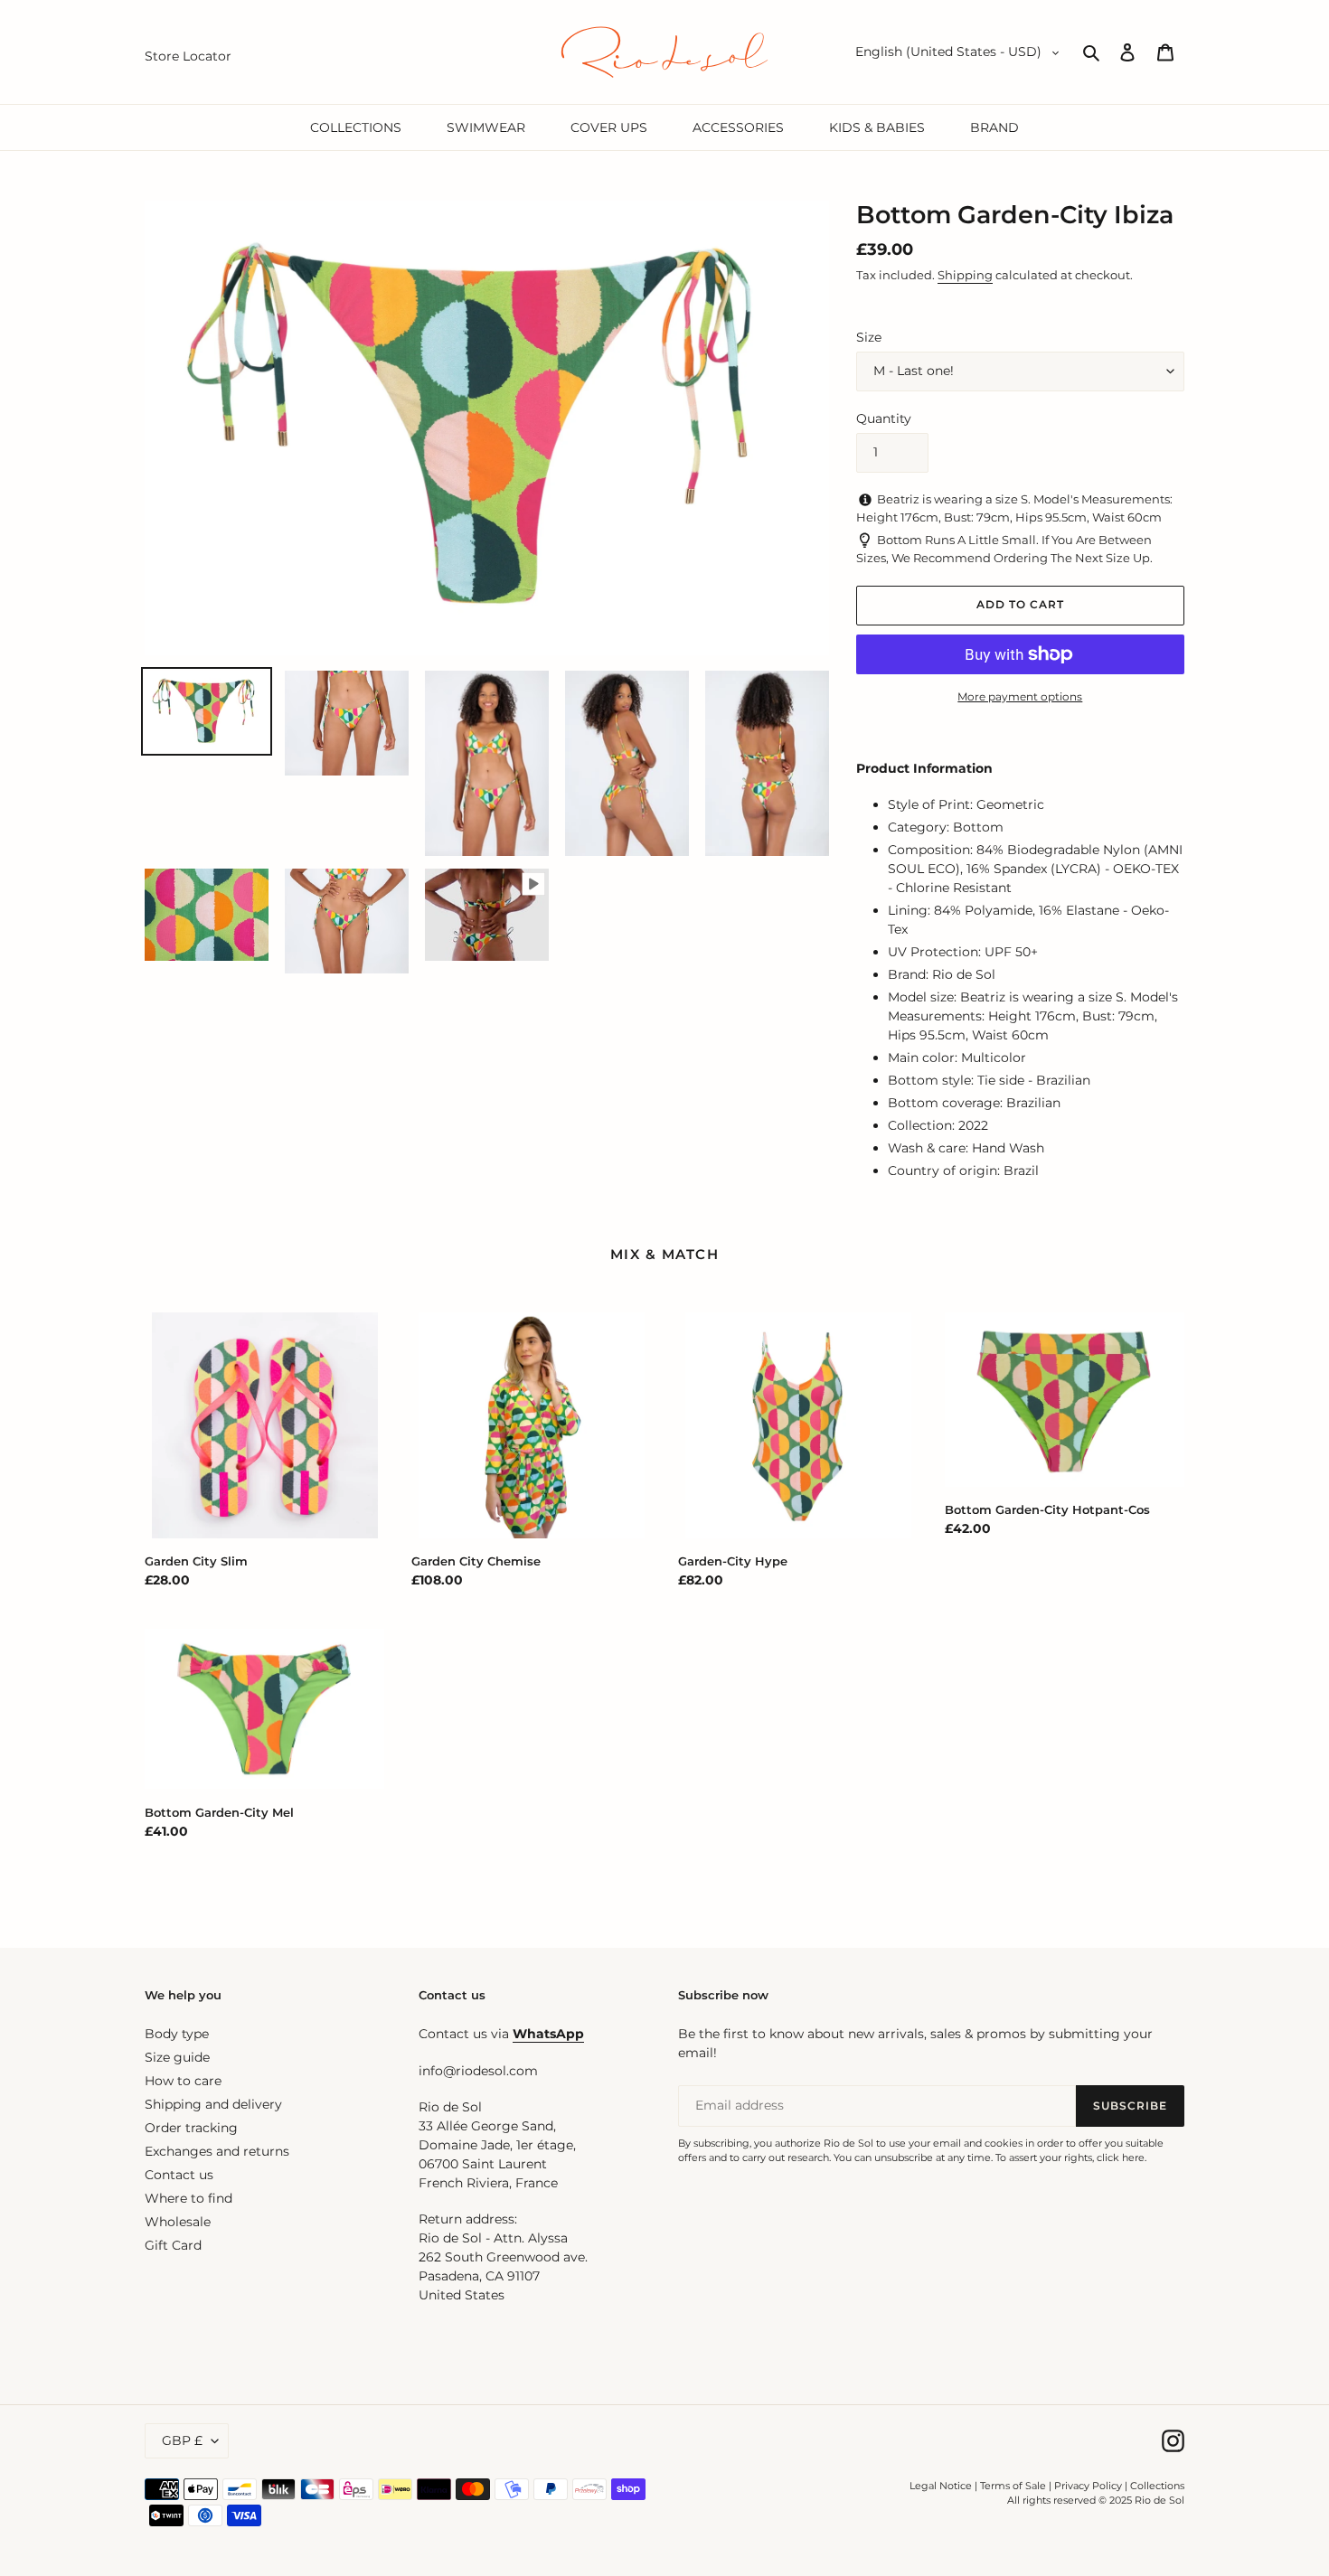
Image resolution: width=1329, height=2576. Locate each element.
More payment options (1020, 696)
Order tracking (191, 2128)
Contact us (179, 2175)
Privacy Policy (1089, 2486)
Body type (177, 2034)
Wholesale (178, 2222)
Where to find (189, 2198)
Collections (1157, 2486)
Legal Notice (941, 2486)
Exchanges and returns (217, 2151)
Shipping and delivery (213, 2104)
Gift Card (173, 2245)
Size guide (177, 2057)
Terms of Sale (1013, 2486)
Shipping (965, 275)
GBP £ (182, 2440)
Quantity (884, 418)
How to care (183, 2081)
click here (1121, 2158)
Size (869, 337)
